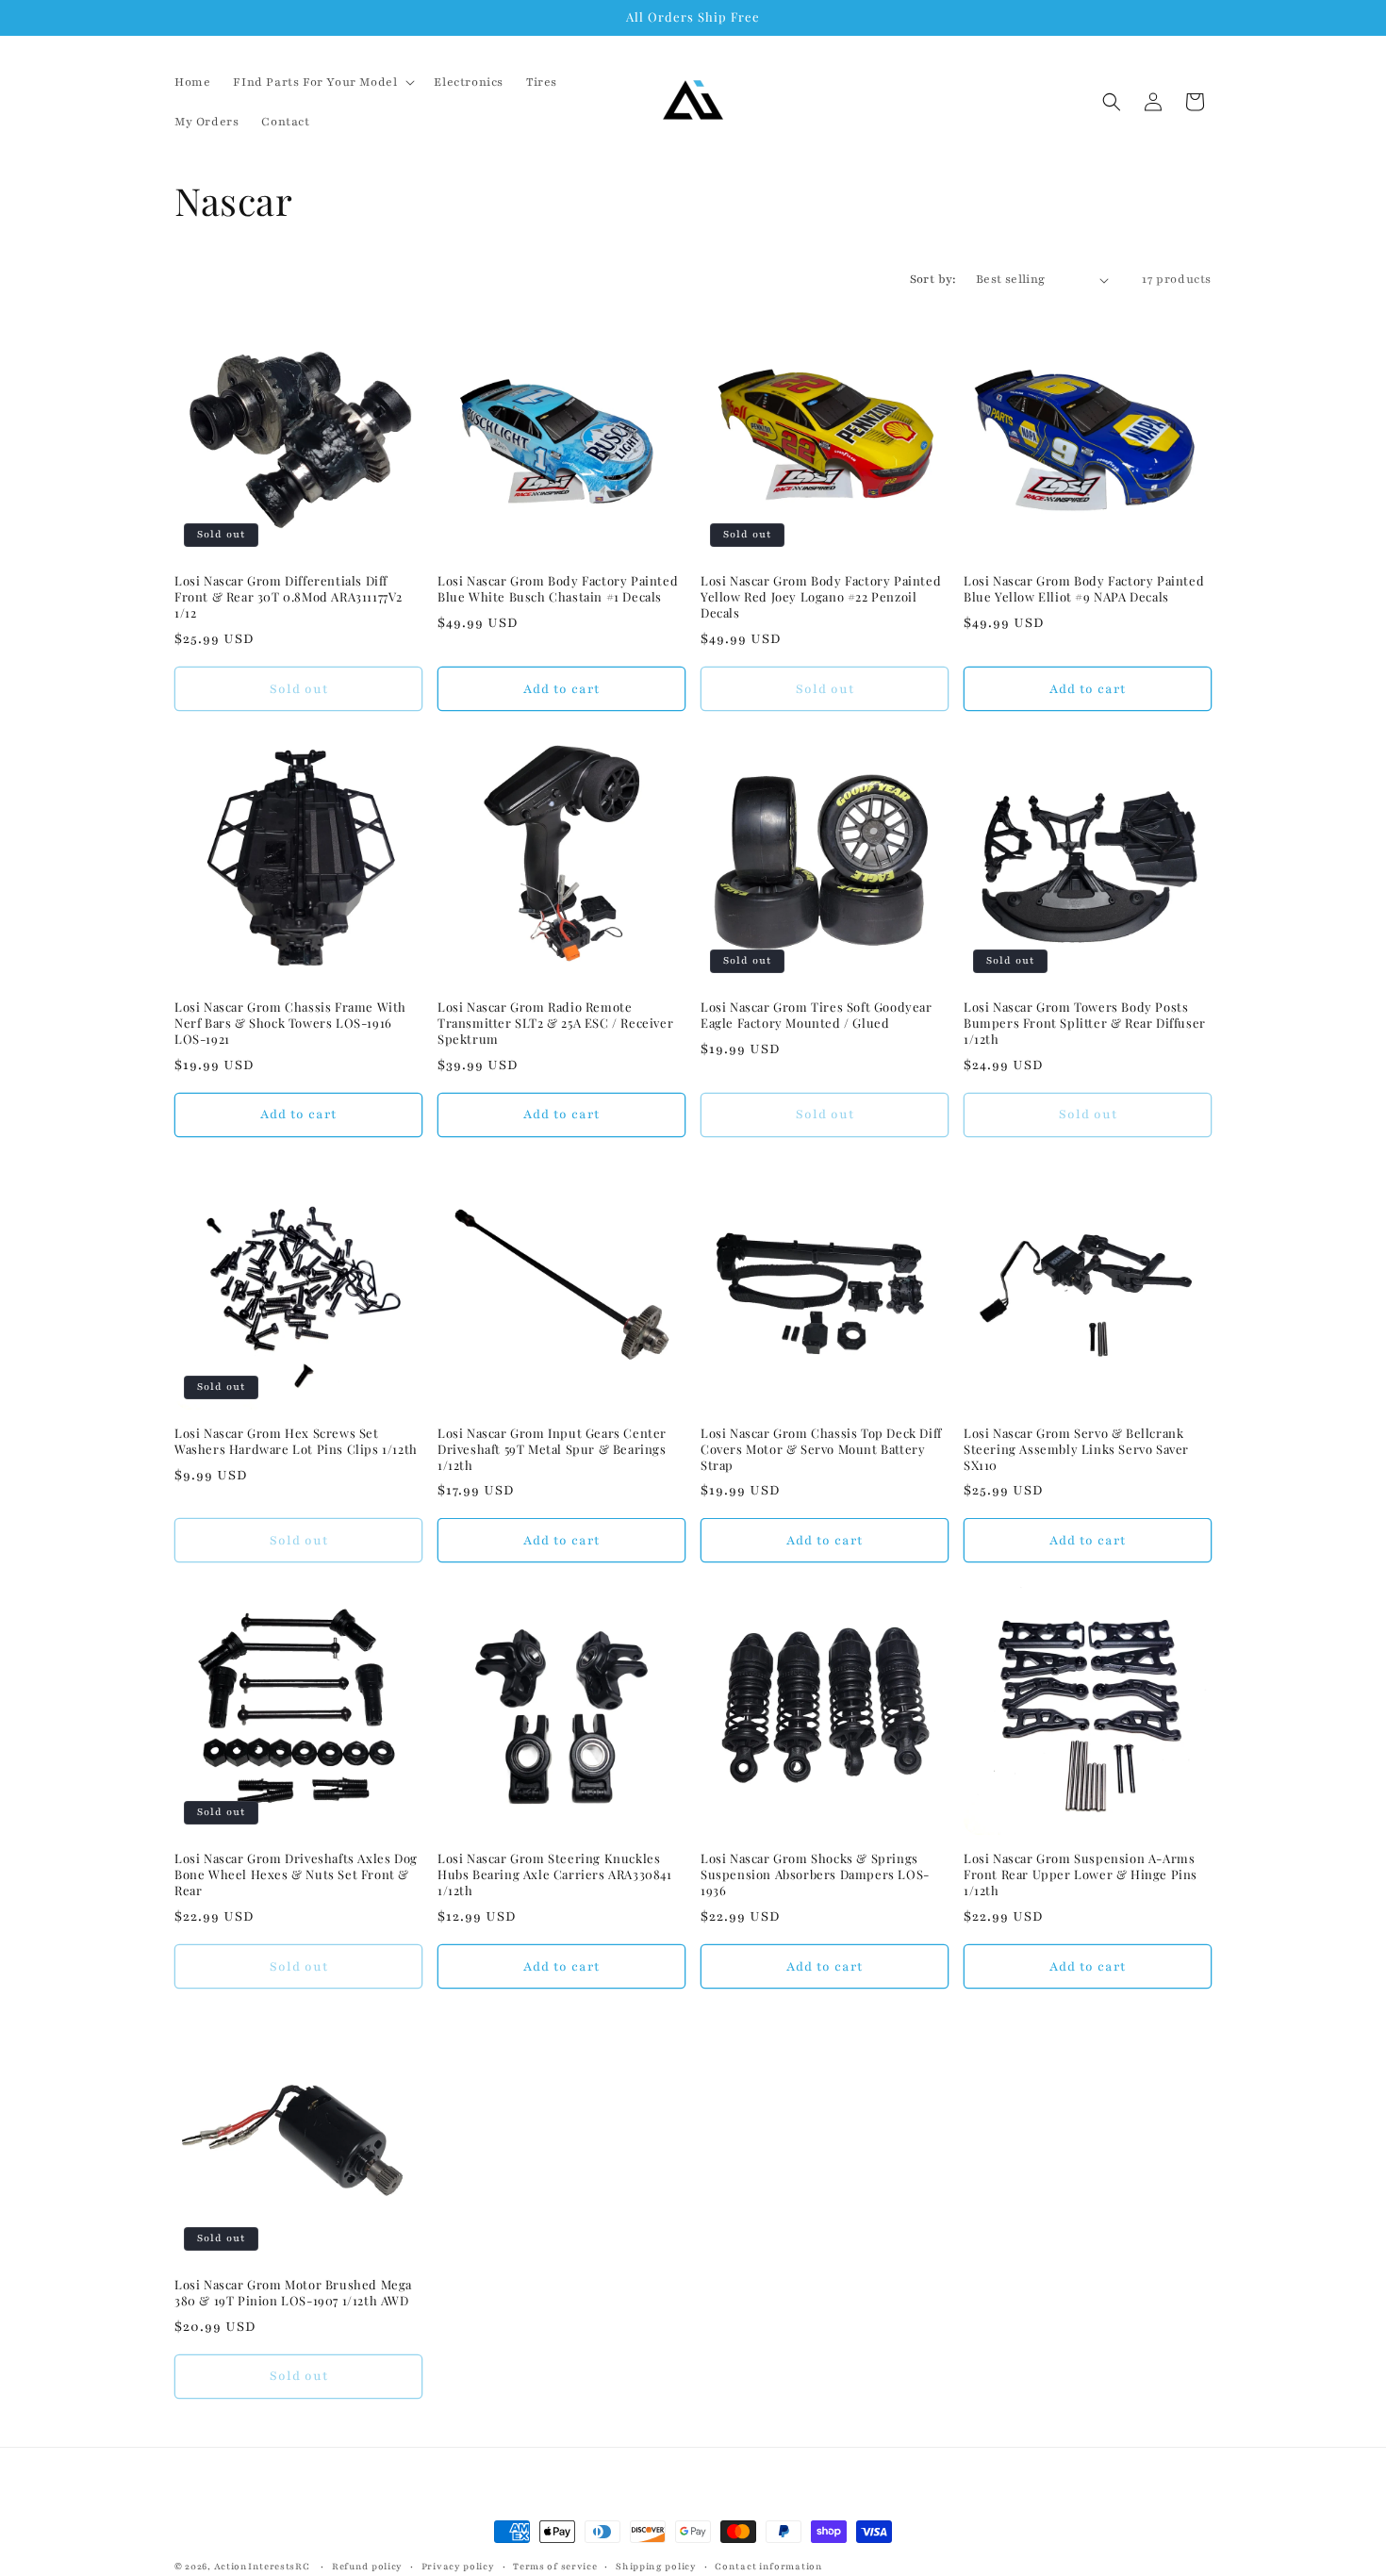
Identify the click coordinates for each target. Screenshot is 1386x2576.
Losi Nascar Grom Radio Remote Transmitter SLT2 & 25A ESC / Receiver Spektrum (555, 1023)
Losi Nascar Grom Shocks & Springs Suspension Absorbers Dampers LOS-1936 (815, 1874)
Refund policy (367, 2565)
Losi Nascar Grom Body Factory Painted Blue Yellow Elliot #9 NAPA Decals (1084, 589)
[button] (322, 82)
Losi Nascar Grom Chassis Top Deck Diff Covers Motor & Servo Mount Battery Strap (821, 1449)
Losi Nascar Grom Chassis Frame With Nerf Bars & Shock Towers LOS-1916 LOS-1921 (290, 1023)
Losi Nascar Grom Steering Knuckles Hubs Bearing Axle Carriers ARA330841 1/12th (555, 1874)
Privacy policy (458, 2565)
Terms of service (555, 2565)
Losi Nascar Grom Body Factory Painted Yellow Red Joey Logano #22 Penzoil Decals (821, 597)
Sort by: (933, 279)
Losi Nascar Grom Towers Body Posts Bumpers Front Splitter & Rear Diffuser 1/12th (1085, 1023)
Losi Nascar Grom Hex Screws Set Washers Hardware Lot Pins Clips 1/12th (296, 1441)
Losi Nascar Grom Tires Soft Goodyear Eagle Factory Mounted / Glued (817, 1015)
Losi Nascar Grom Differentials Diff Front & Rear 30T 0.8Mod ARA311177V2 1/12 (289, 597)
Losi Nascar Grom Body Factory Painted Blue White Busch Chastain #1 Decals (558, 589)
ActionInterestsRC (262, 2566)
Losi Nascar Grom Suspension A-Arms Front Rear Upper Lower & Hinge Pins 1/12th (1081, 1874)
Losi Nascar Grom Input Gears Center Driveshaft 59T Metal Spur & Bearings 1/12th (552, 1449)
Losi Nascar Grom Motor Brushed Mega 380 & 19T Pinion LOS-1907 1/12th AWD (293, 2293)
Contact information (768, 2565)
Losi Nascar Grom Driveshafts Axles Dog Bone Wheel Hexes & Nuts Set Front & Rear (296, 1874)
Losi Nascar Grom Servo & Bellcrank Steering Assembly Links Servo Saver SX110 (1076, 1449)
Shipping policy (656, 2565)
